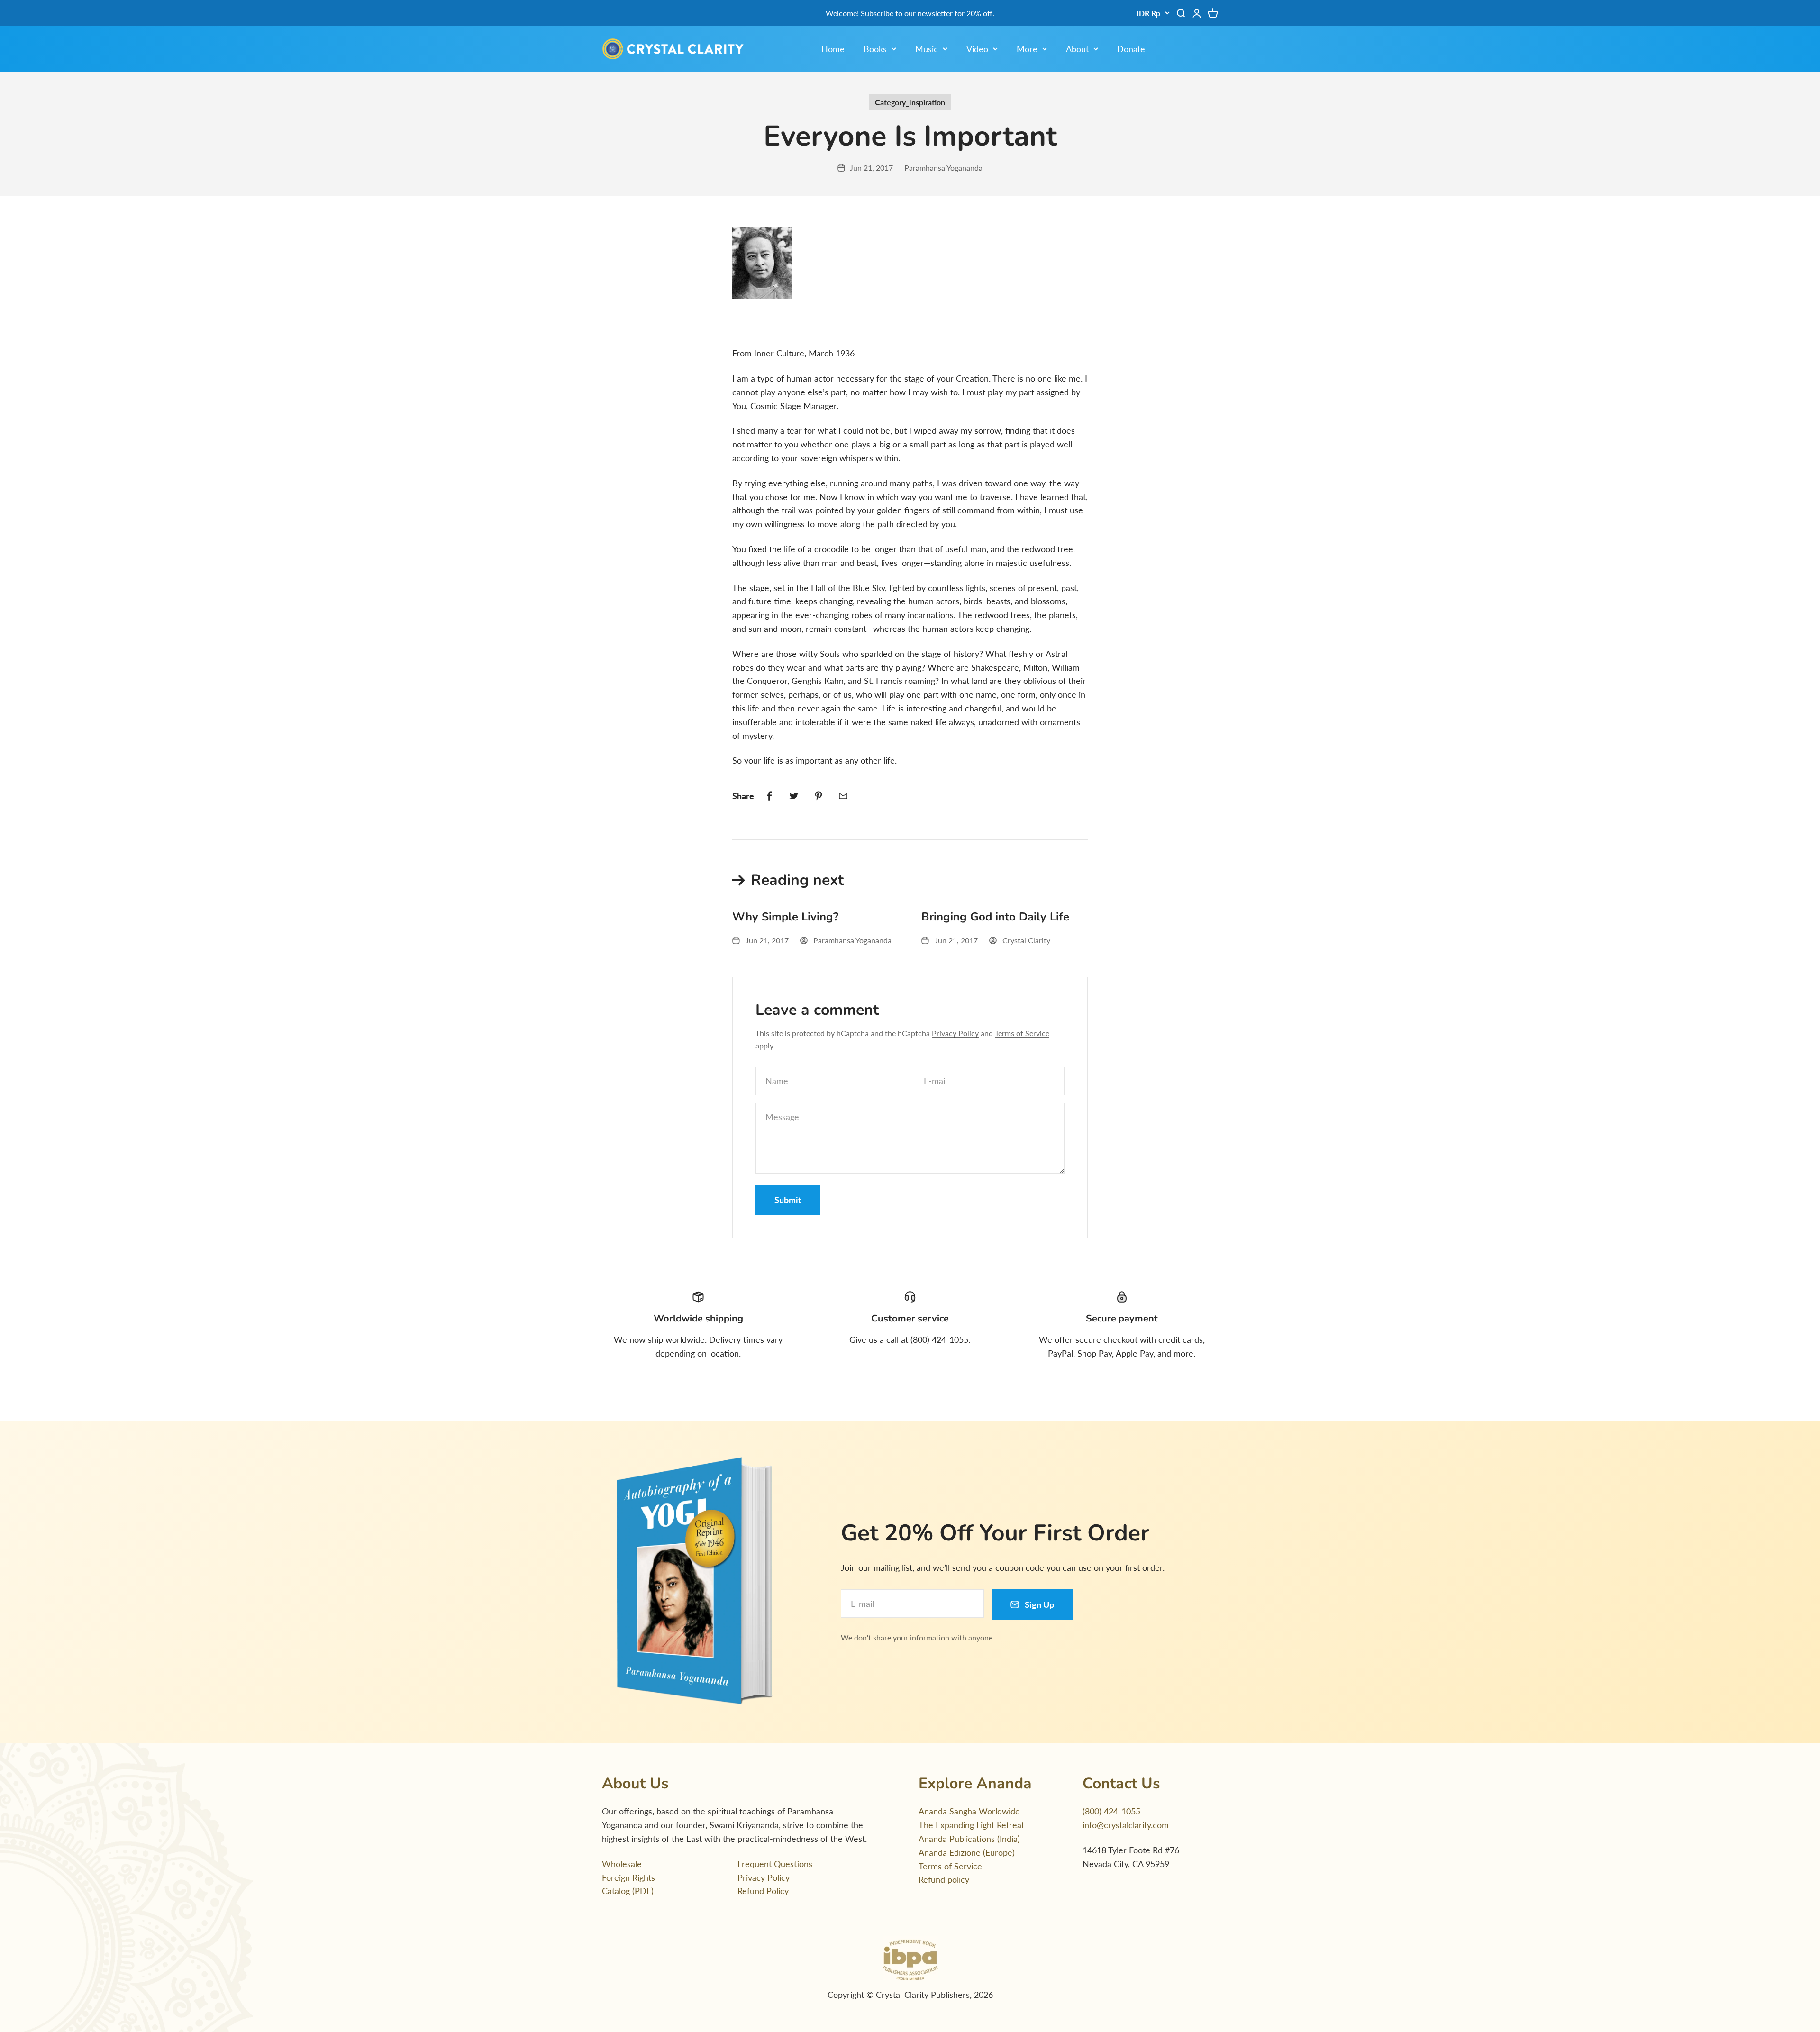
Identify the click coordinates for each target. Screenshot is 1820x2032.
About (1077, 49)
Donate (1131, 49)
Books (875, 49)
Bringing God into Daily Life (995, 917)
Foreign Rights (628, 1877)
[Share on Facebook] (769, 796)
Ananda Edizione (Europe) (967, 1852)
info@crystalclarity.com (1126, 1825)
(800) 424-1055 (1111, 1811)
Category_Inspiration (910, 102)
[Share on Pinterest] (819, 796)
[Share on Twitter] (794, 796)
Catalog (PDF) (628, 1891)
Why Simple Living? (785, 917)
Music (927, 49)
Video (977, 49)
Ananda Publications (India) (969, 1839)
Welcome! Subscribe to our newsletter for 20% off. (910, 13)
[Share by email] (843, 796)
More (1027, 49)
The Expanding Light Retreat (971, 1825)
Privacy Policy (955, 1033)
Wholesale (622, 1864)
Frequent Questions (775, 1864)
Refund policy (944, 1879)
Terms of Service (1022, 1033)
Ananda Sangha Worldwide (969, 1811)
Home (833, 49)
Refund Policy (763, 1891)
